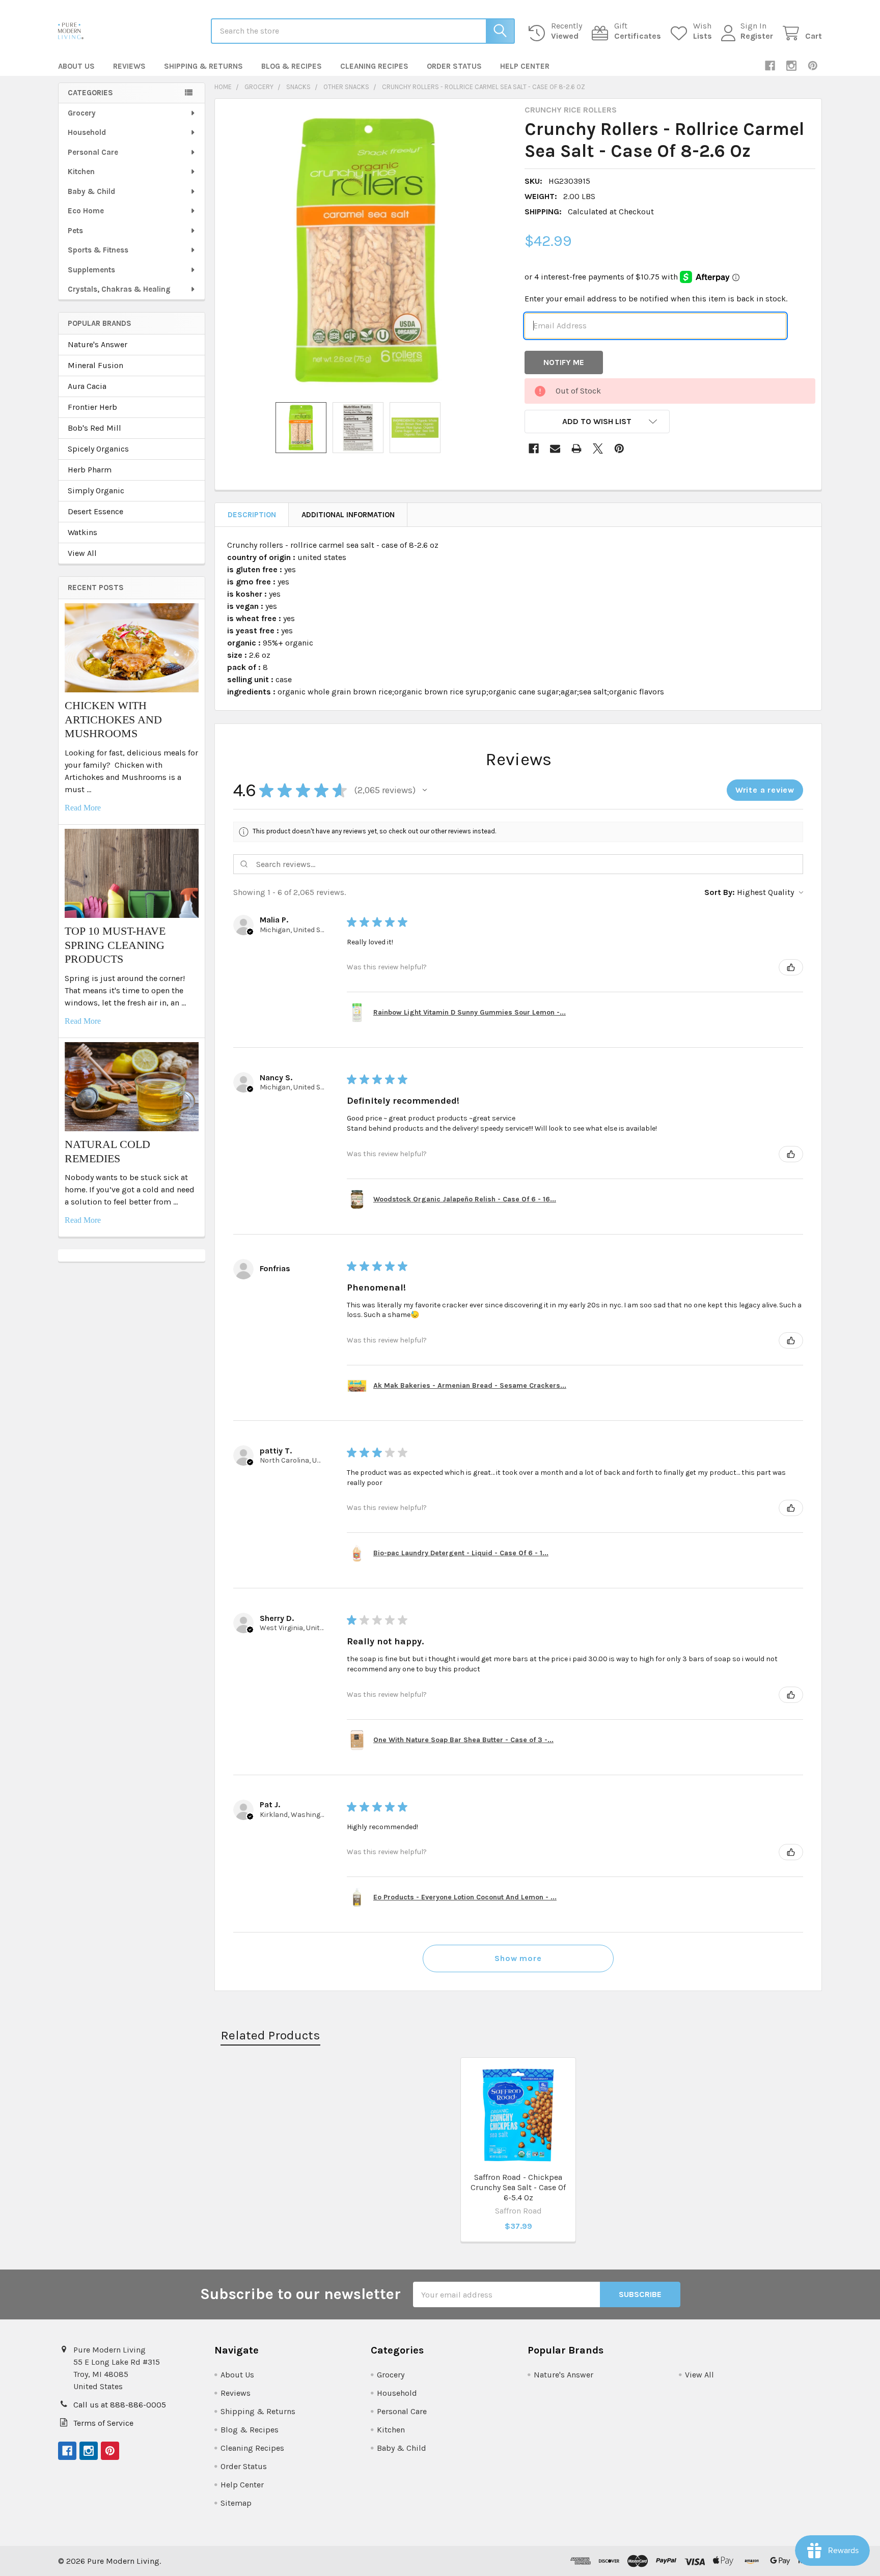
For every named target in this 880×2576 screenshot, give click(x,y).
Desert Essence (95, 511)
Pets (75, 231)
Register (757, 36)
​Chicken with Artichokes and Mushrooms (113, 719)
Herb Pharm (90, 470)
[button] (597, 422)
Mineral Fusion (95, 365)
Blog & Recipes (292, 66)
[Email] (555, 449)
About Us (76, 66)
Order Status (454, 66)
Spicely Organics (98, 449)
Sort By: (720, 892)
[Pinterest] (813, 66)
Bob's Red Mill (94, 428)
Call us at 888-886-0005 (120, 2405)
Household (87, 132)
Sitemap (236, 2503)
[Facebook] (770, 66)
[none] (367, 250)
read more (83, 808)
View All (82, 553)
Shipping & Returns (203, 66)
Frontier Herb (92, 407)
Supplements (91, 270)
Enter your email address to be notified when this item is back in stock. (656, 299)
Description (252, 515)
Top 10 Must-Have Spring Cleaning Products (115, 945)
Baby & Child (91, 191)
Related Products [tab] (270, 2035)
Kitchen (81, 172)
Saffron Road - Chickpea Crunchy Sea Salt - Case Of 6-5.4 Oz (518, 2187)
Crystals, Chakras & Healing (119, 289)
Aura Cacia (87, 386)
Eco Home (86, 211)
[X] (598, 449)
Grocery (82, 113)
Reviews (129, 66)
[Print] (576, 449)
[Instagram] (791, 66)
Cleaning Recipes (374, 66)
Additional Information (348, 515)
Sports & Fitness (98, 250)
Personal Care (93, 152)
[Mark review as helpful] (791, 967)
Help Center (525, 66)
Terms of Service (103, 2423)
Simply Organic (96, 491)
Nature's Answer (98, 344)
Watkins (82, 532)
